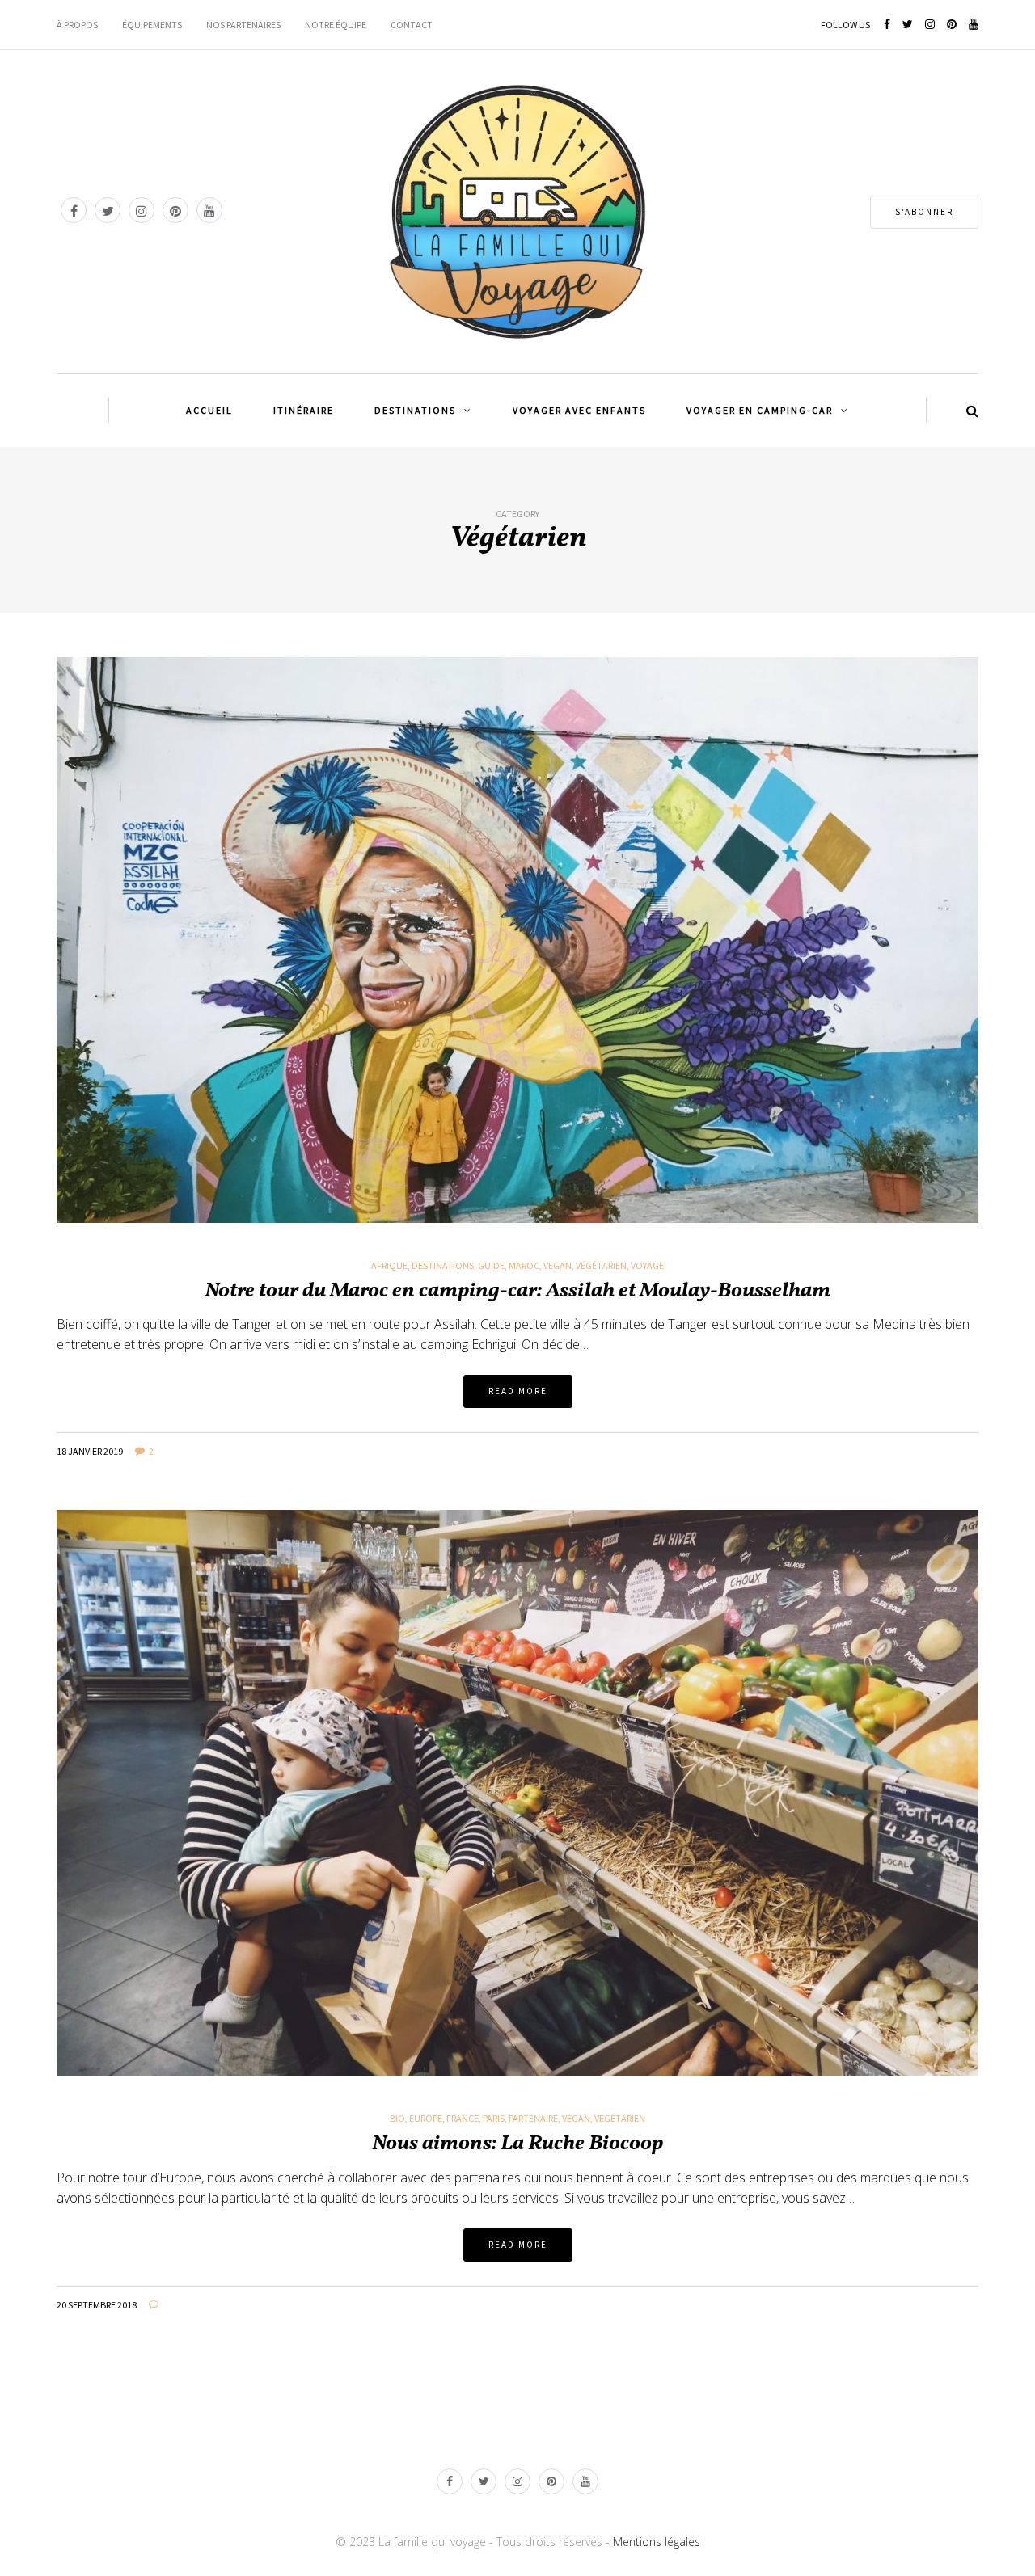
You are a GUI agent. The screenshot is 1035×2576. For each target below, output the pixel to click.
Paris (494, 2119)
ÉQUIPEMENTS (152, 25)
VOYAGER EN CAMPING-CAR (760, 410)
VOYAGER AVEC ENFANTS (579, 410)
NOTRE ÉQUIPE (336, 25)
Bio (397, 2119)
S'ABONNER (924, 212)
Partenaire (533, 2119)
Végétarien (601, 1266)
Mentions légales (657, 2542)
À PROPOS (77, 25)
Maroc (524, 1266)
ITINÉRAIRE (304, 410)
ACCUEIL (209, 410)
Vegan (558, 1266)
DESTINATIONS (415, 410)
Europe (426, 2119)
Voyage (647, 1266)
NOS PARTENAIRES (243, 25)
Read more (518, 1391)
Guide (491, 1266)
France (463, 2119)
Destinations (443, 1266)
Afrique (389, 1266)
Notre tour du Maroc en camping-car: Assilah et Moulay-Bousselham (517, 1291)
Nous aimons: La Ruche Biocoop (517, 2144)
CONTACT (412, 25)
